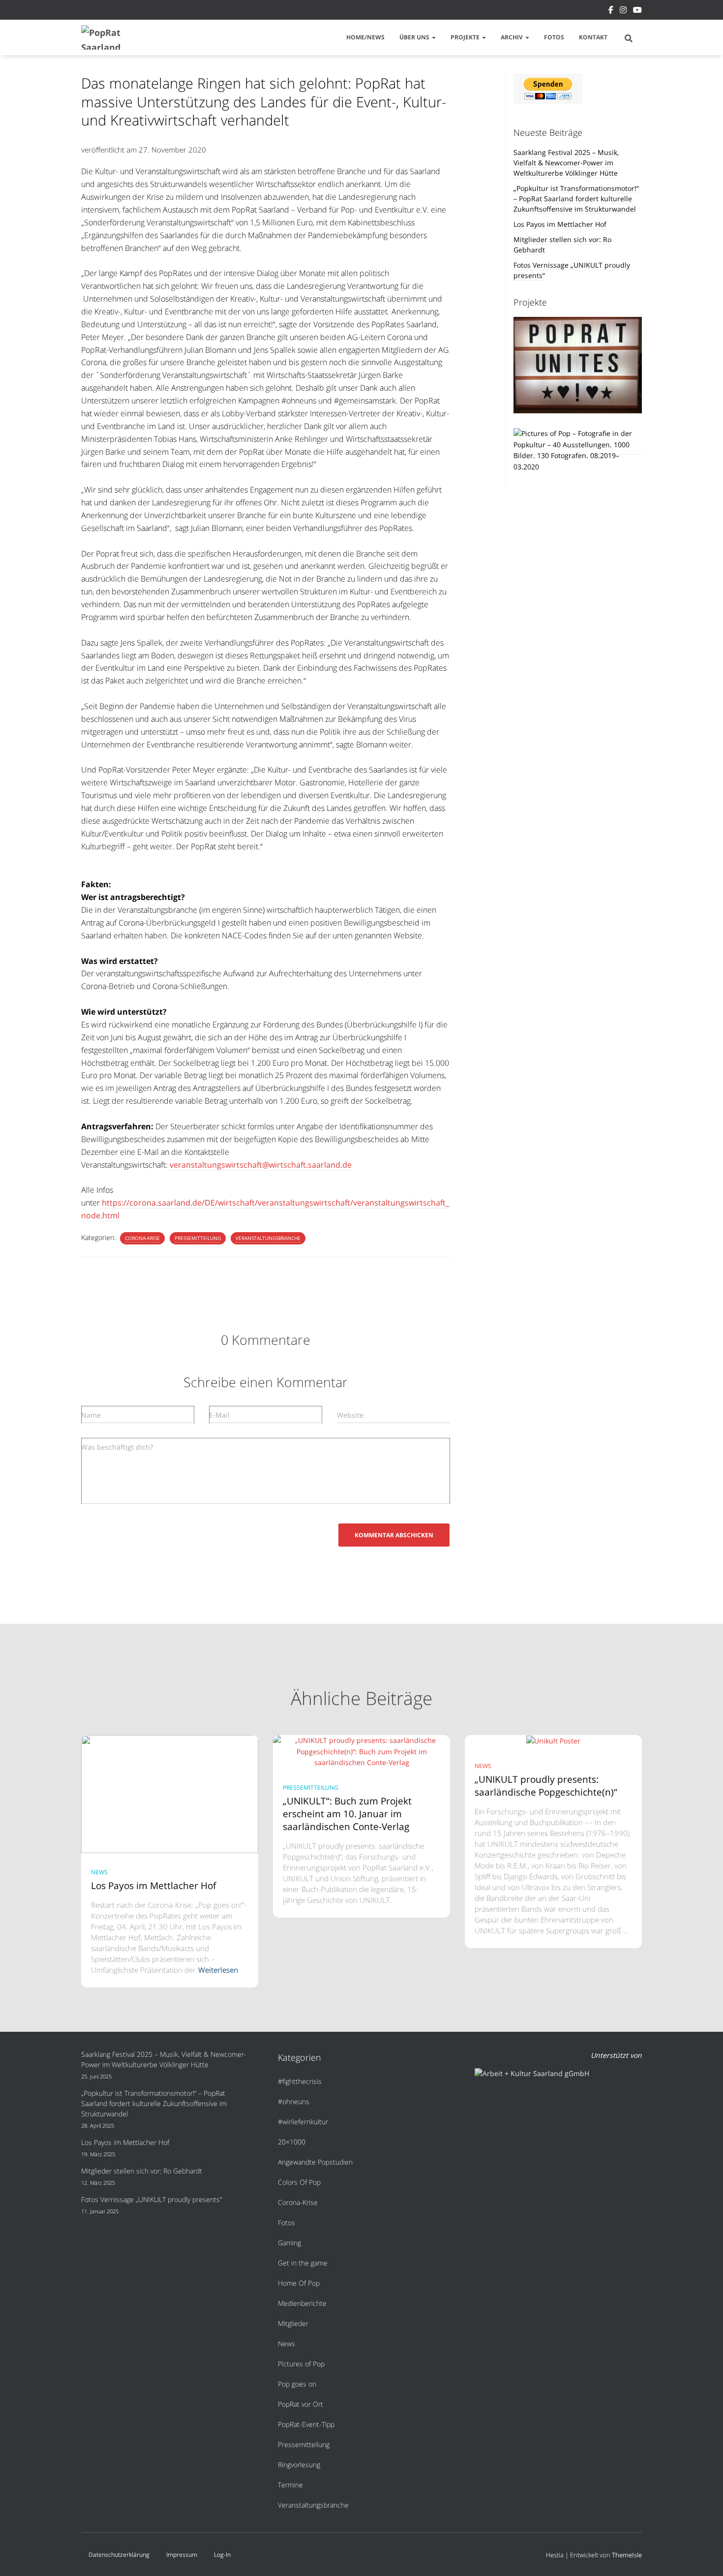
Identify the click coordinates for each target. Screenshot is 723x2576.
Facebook (611, 11)
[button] (433, 37)
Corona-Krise (142, 1238)
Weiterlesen (218, 1970)
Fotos (554, 37)
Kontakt (593, 37)
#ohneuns (294, 2101)
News (99, 1872)
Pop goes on (297, 2384)
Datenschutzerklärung (119, 2555)
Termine (290, 2485)
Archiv (512, 37)
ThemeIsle (627, 2555)
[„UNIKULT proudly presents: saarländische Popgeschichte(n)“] (553, 1740)
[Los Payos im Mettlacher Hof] (170, 1793)
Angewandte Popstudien (315, 2162)
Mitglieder (293, 2323)
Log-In (222, 2555)
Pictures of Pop (301, 2364)
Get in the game (303, 2263)
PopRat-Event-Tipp (306, 2424)
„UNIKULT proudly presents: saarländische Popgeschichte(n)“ (547, 1786)
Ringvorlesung (299, 2465)
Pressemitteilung (198, 1238)
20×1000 (292, 2142)
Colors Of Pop (299, 2182)
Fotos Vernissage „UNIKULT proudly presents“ (151, 2199)
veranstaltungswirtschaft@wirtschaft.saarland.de (261, 1165)
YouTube (637, 11)
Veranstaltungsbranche (268, 1238)
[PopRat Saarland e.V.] (105, 37)
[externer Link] (578, 450)
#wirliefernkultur (303, 2122)
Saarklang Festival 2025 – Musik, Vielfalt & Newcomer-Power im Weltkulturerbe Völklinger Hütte (566, 163)
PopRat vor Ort (301, 2404)
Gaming (289, 2243)
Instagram (623, 11)
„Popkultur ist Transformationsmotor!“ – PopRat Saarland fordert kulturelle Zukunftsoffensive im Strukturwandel (576, 199)
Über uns (415, 37)
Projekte (466, 37)
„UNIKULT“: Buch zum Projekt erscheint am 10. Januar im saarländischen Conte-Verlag (347, 1814)
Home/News (365, 37)
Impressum (182, 2555)
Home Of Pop (299, 2283)
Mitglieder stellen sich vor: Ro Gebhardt (142, 2171)
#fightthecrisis (300, 2081)
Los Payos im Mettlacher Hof (560, 224)
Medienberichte (302, 2303)
